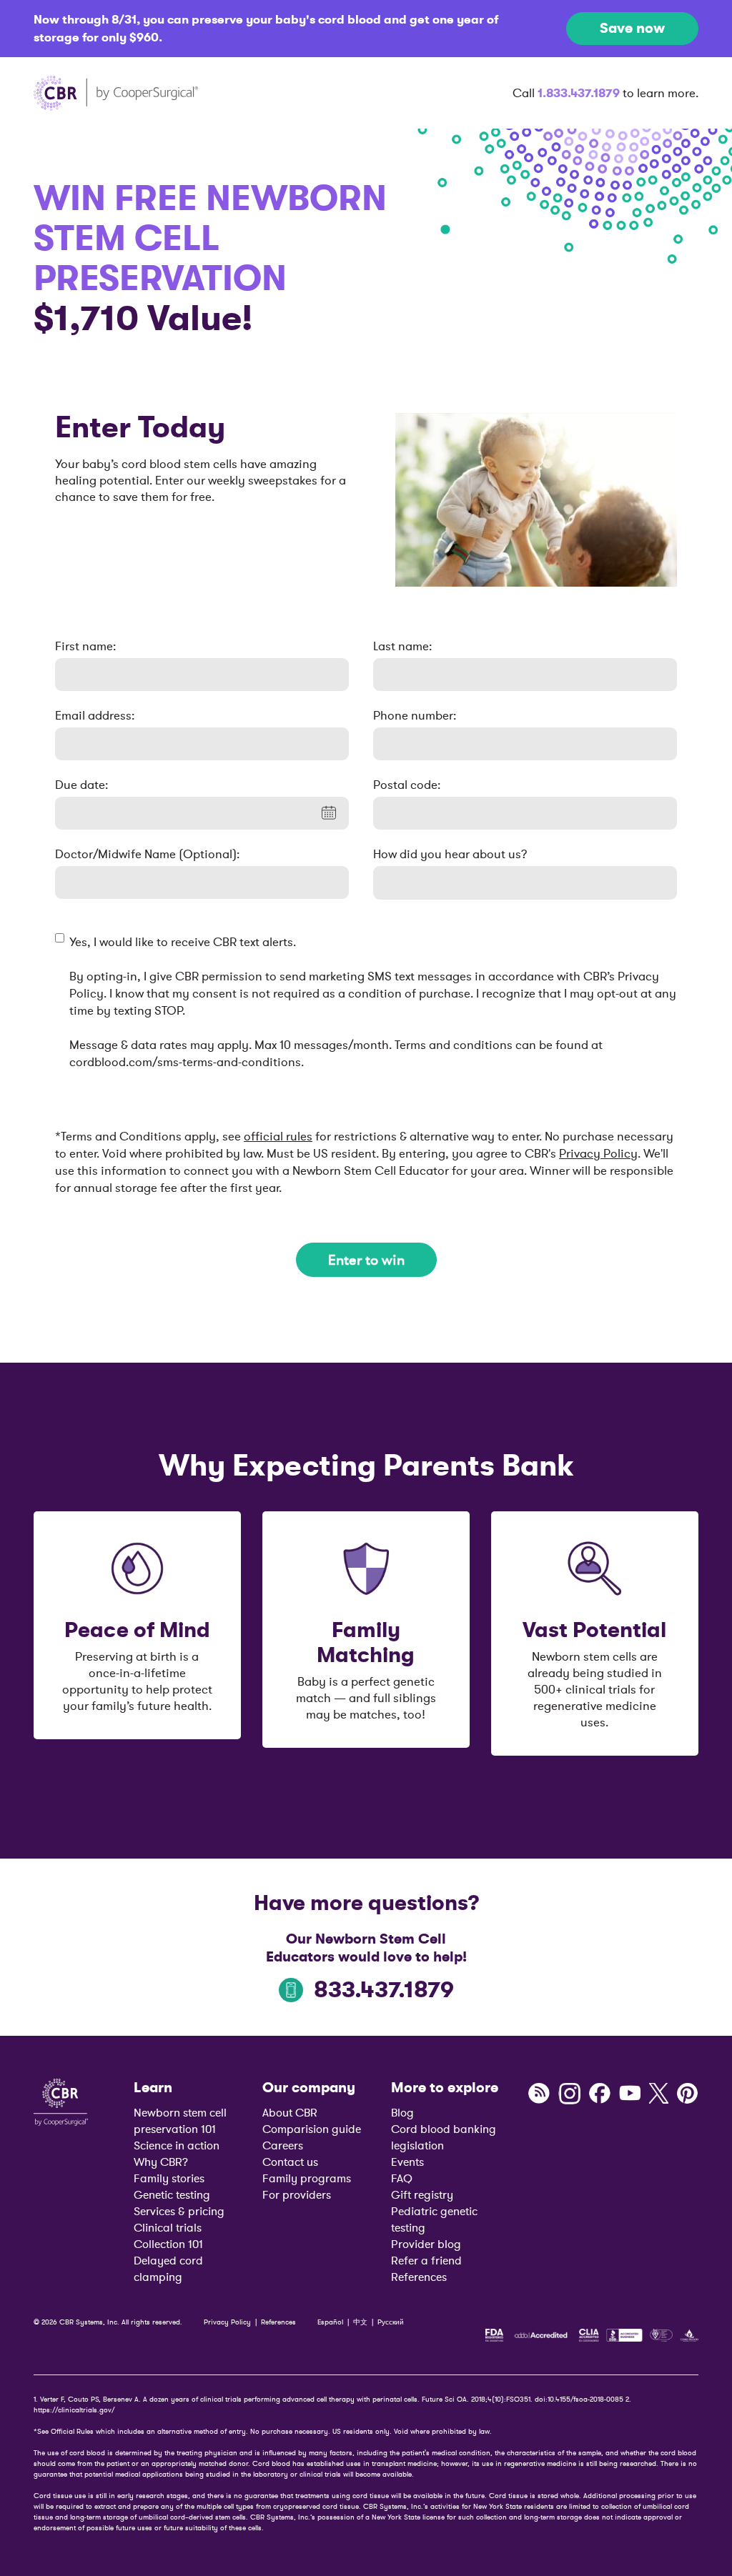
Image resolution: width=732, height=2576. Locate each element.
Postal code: (407, 785)
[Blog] (539, 2094)
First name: (85, 646)
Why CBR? (161, 2162)
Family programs (307, 2178)
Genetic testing (172, 2194)
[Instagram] (569, 2094)
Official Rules (72, 2431)
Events (407, 2162)
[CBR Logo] (61, 2101)
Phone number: (415, 715)
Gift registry (422, 2194)
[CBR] (116, 93)
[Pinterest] (688, 2094)
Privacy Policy (598, 1153)
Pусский (391, 2322)
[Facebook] (600, 2094)
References (419, 2277)
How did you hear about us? (450, 854)
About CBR (290, 2112)
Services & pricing (179, 2211)
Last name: (402, 646)
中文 (360, 2322)
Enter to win (366, 1260)
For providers (297, 2194)
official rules (278, 1136)
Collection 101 (168, 2244)
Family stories (169, 2178)
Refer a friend (426, 2260)
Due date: (81, 785)
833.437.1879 (384, 1990)
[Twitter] (659, 2094)
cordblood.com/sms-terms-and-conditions (185, 1062)
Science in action (177, 2145)
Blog (402, 2112)
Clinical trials (168, 2227)
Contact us (290, 2162)
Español (330, 2322)
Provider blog (426, 2244)
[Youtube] (630, 2094)
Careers (283, 2145)
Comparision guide (312, 2129)
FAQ (402, 2178)
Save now (632, 28)
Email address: (95, 715)
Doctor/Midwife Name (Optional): (147, 854)
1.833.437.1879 (579, 93)
